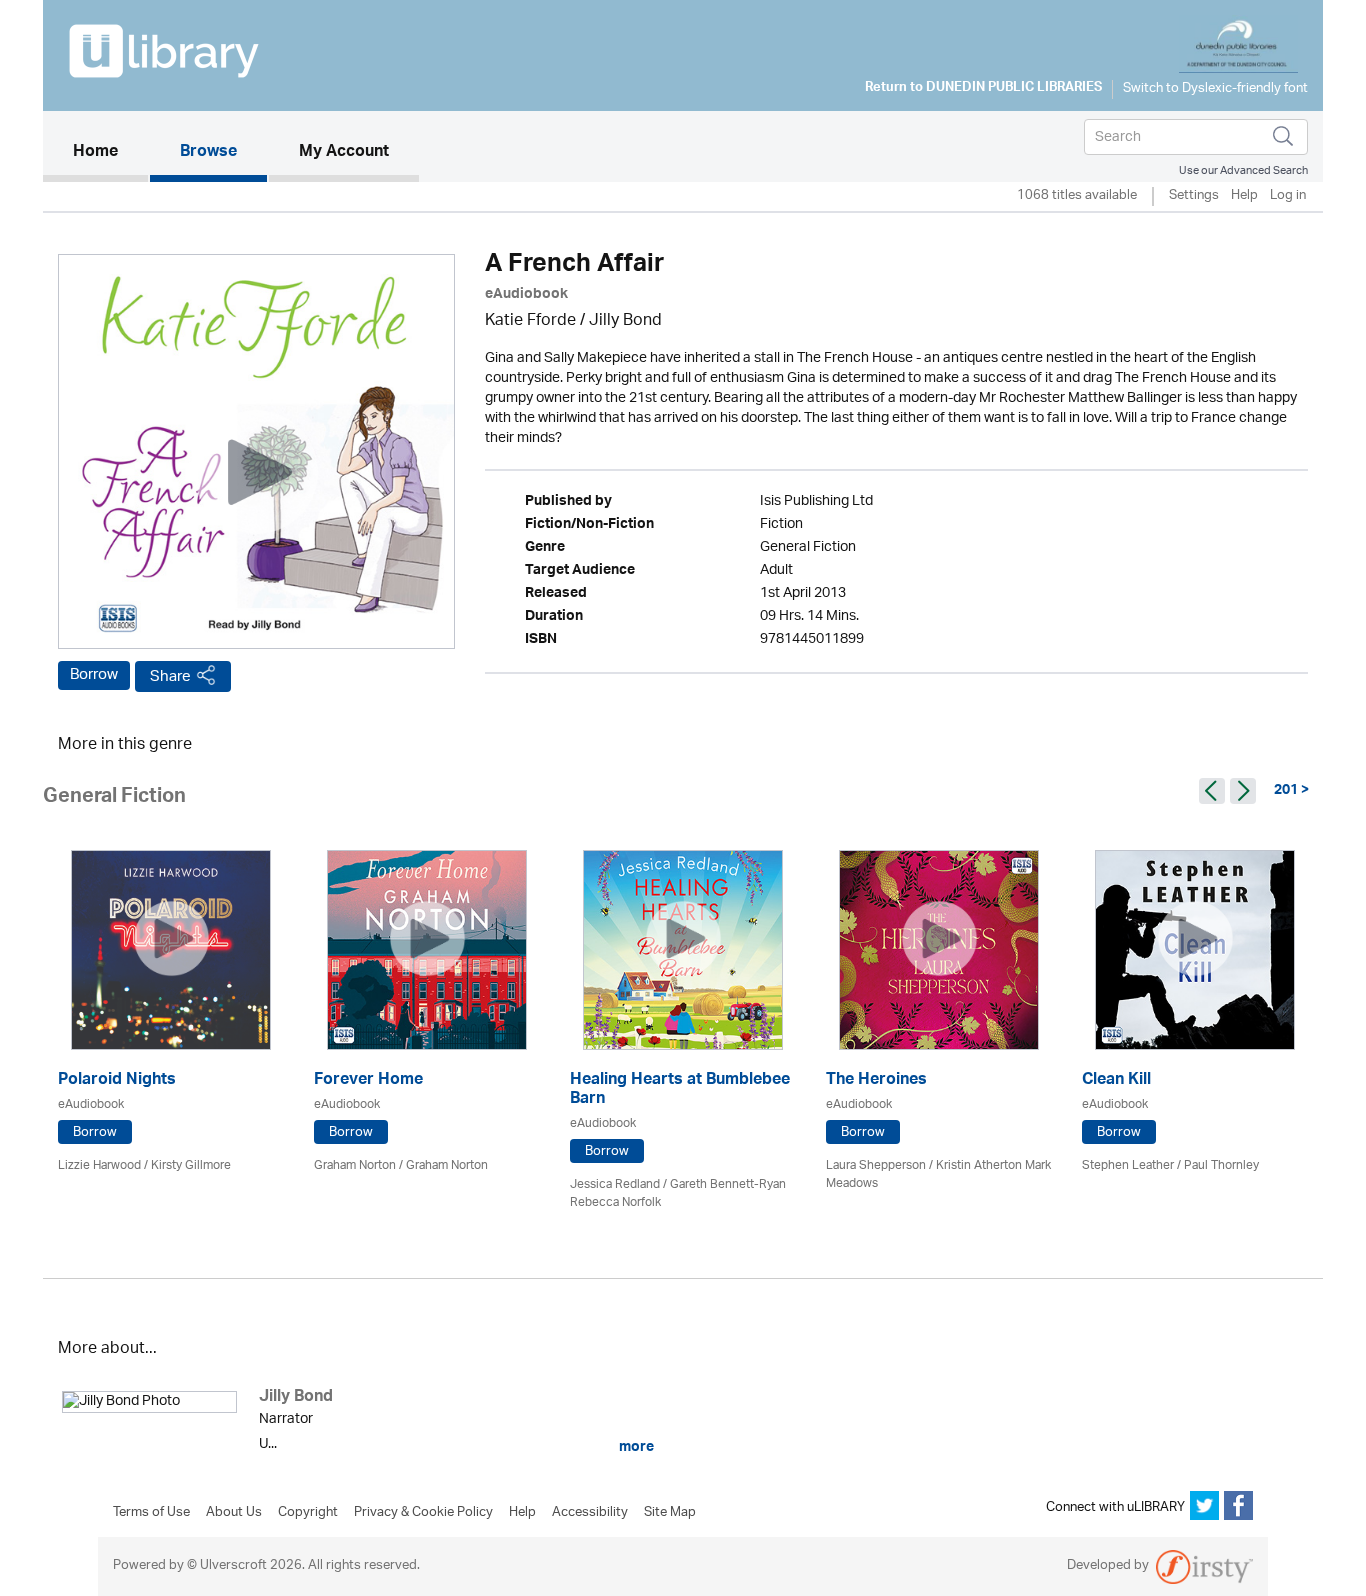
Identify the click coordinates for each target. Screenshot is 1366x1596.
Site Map (670, 1513)
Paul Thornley (1221, 1165)
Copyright (308, 1513)
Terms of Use (151, 1513)
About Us (234, 1513)
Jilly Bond (625, 321)
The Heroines (876, 1081)
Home (110, 152)
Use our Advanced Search (1243, 170)
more (635, 1447)
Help (1244, 196)
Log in (1288, 196)
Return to (983, 89)
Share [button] (170, 676)
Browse (208, 153)
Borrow (94, 675)
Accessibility (590, 1513)
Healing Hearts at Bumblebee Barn (680, 1091)
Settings (1194, 196)
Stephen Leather (1128, 1165)
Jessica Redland (615, 1184)
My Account (344, 153)
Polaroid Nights (117, 1081)
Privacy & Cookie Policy (423, 1513)
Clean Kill (1116, 1081)
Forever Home (368, 1081)
